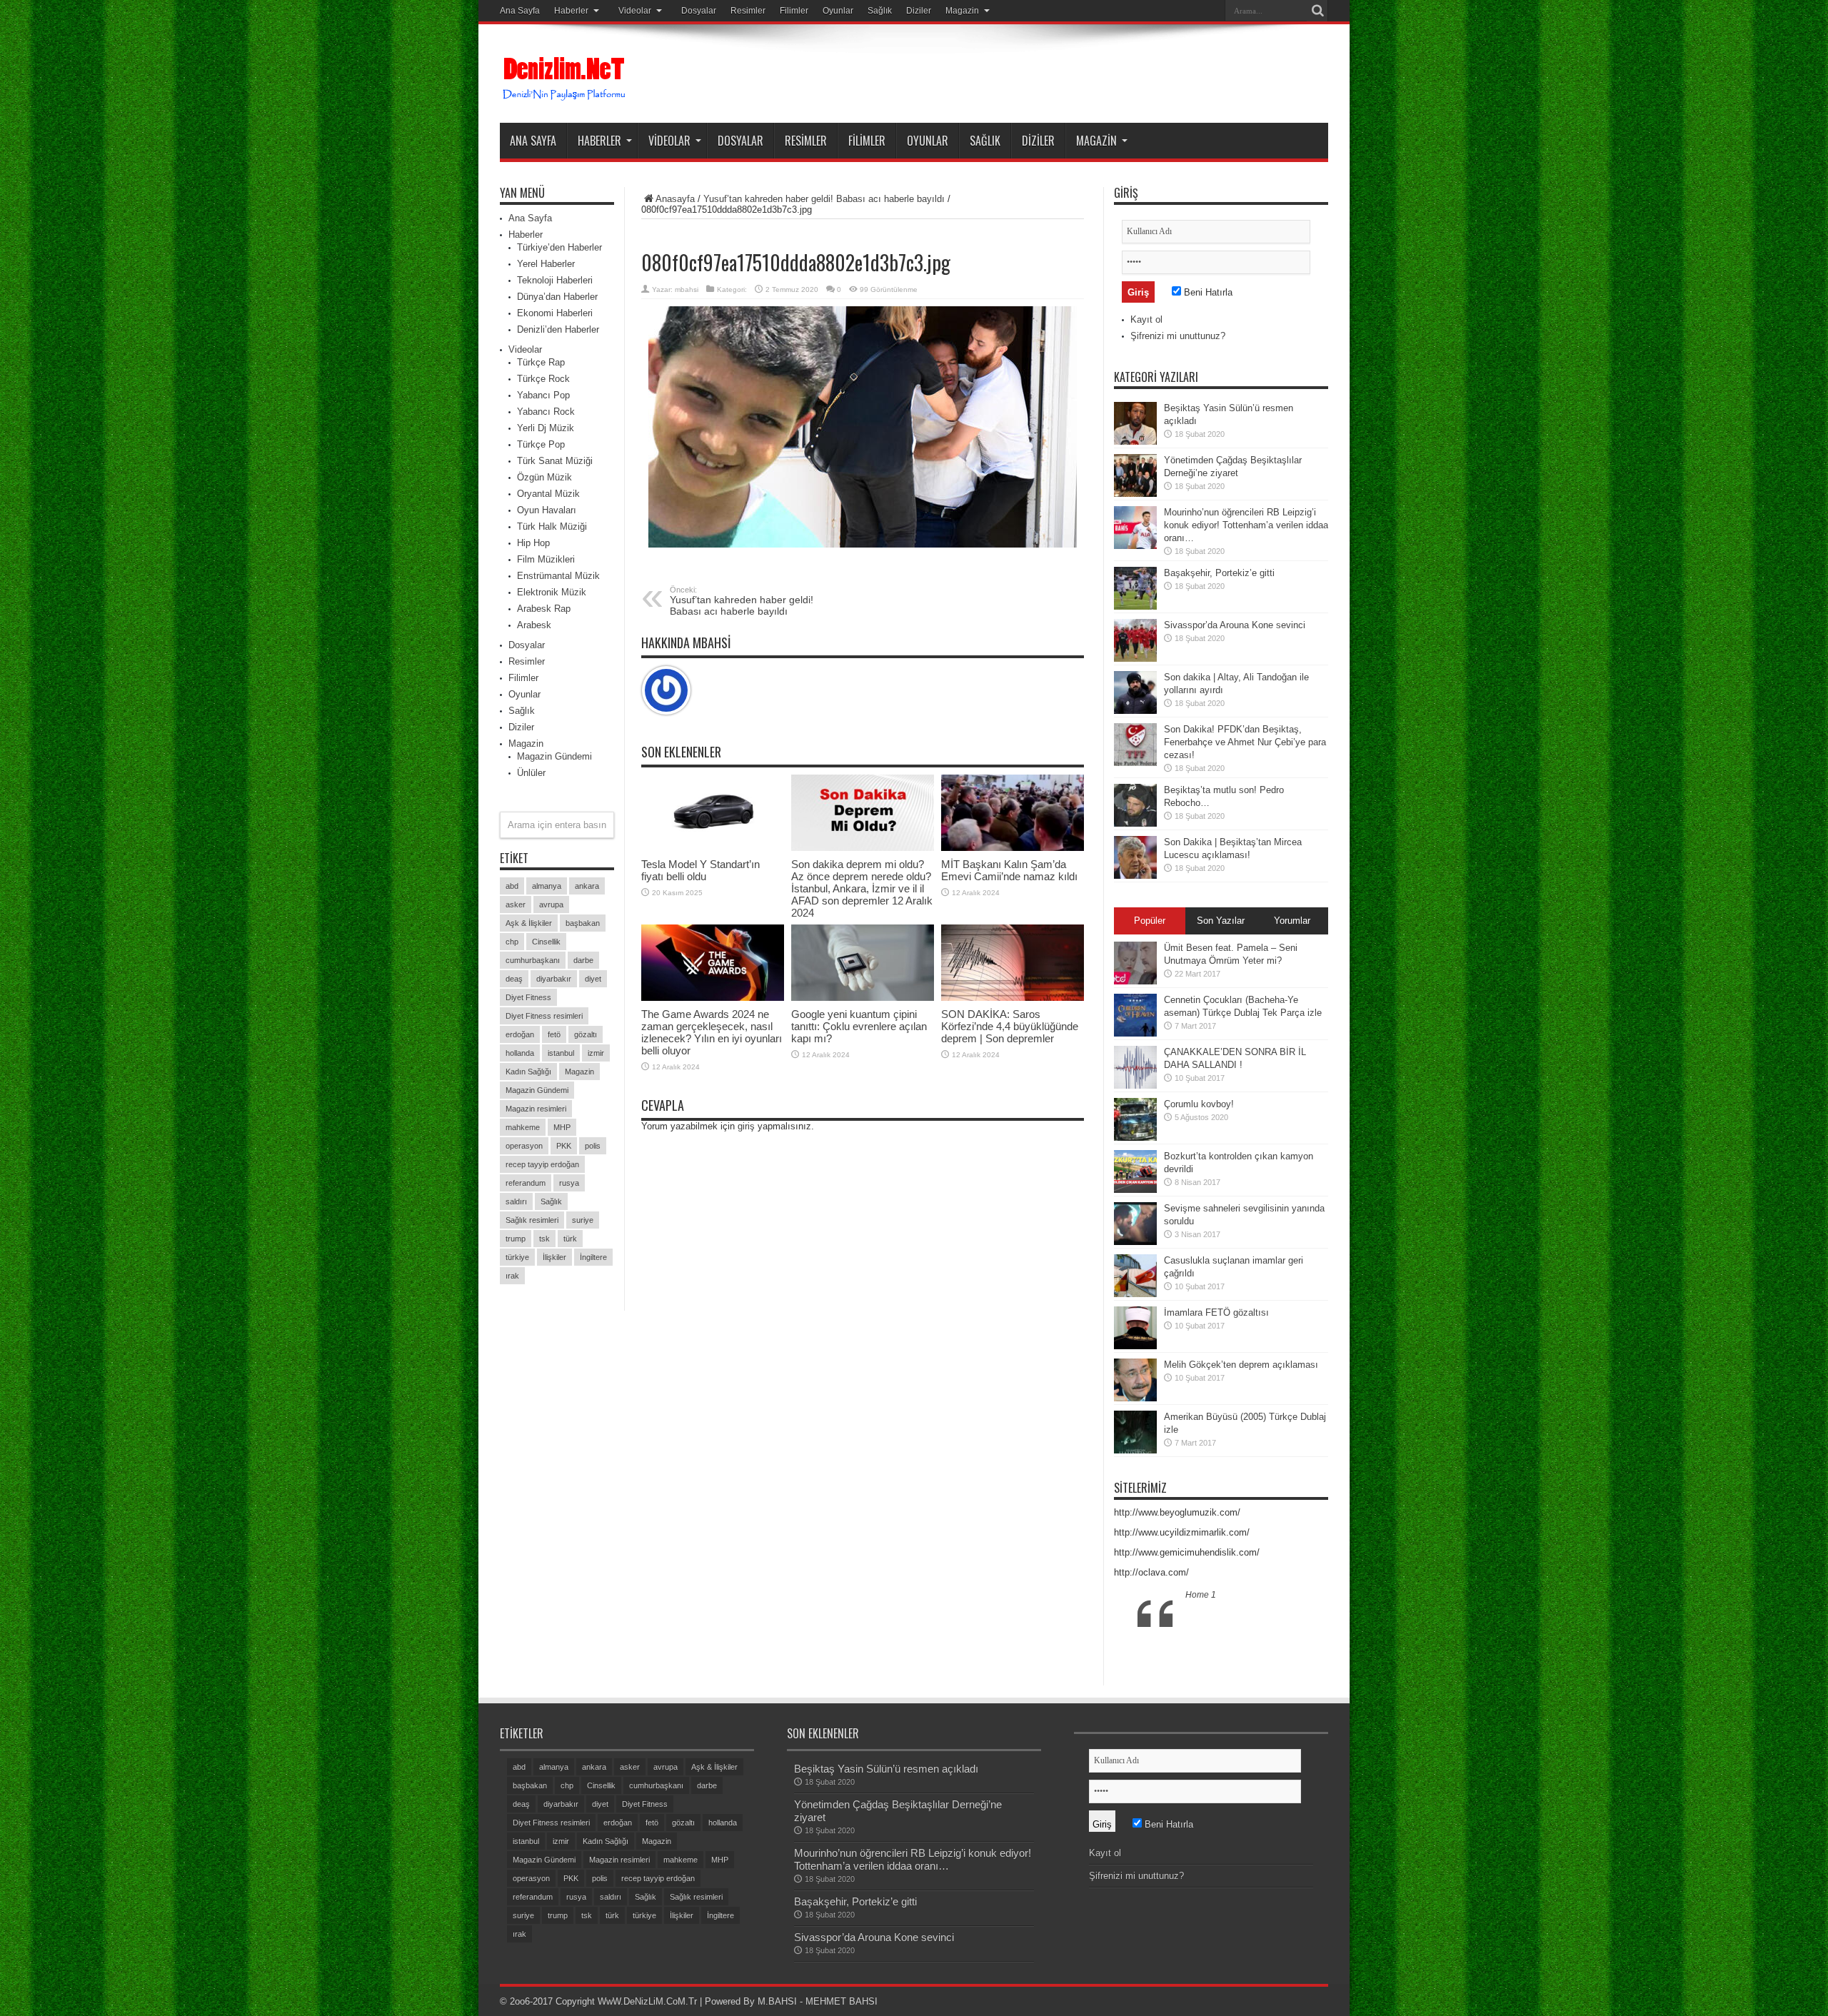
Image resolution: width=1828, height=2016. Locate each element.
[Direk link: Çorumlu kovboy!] (1135, 1119)
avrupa (551, 904)
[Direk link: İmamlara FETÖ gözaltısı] (1135, 1328)
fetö (554, 1034)
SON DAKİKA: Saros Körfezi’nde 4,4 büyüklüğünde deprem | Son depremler (1010, 1026)
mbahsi (687, 289)
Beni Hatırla (1207, 292)
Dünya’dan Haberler (557, 297)
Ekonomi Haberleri (555, 313)
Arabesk (534, 625)
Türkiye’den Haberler (559, 247)
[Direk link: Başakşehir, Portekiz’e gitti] (1135, 588)
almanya (547, 886)
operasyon (524, 1146)
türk (570, 1239)
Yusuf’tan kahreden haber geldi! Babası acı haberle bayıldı (824, 199)
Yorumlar (1292, 921)
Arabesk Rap (544, 609)
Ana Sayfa (520, 11)
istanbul (561, 1053)
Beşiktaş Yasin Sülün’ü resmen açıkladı (886, 1769)
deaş (514, 979)
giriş (746, 1126)
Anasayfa (675, 199)
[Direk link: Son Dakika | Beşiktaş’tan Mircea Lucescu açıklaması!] (1135, 857)
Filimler (794, 11)
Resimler (748, 11)
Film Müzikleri (546, 559)
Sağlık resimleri (532, 1220)
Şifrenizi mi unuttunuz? (1178, 336)
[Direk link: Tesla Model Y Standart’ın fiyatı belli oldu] (713, 813)
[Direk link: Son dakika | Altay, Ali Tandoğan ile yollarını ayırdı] (1135, 692)
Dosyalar (699, 11)
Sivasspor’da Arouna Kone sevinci (1235, 625)
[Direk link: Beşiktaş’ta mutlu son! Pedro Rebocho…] (1135, 805)
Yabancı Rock (546, 412)
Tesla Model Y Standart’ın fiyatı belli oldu (700, 870)
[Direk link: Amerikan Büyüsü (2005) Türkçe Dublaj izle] (1135, 1432)
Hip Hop (533, 543)
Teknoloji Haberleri (555, 280)
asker (516, 904)
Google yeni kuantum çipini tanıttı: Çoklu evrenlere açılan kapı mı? (859, 1026)
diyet (593, 979)
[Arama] (1317, 11)
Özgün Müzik (544, 477)
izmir (596, 1053)
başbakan (583, 923)
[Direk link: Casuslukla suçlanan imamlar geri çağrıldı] (1135, 1276)
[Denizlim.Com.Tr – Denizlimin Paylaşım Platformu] (565, 79)
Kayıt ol (1146, 319)
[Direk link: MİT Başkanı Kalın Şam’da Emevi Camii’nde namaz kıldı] (1013, 813)
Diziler (919, 11)
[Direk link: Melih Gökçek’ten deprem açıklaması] (1135, 1380)
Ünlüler (531, 773)
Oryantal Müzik (548, 494)
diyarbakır (554, 979)
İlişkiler (554, 1257)
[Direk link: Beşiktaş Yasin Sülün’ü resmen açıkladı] (1135, 423)
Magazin (962, 11)
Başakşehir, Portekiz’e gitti (1219, 573)
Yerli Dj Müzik (546, 428)
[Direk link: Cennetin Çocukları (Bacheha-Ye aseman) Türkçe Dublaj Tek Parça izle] (1135, 1015)
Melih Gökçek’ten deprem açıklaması (1241, 1365)
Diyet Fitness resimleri (544, 1016)
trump (516, 1239)
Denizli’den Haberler (558, 329)
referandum (526, 1183)
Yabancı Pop (543, 395)
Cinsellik (546, 942)
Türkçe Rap (541, 362)
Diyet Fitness (528, 997)
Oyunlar (838, 11)
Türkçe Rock (543, 379)
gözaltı (586, 1034)
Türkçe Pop (541, 444)
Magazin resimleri (536, 1109)
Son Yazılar (1221, 921)
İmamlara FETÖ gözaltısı (1216, 1312)
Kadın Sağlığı (528, 1072)
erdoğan (520, 1034)
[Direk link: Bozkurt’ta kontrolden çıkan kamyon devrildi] (1135, 1171)
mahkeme (523, 1127)
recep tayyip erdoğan (542, 1164)
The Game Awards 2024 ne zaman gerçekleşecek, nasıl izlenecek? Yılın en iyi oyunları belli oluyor (712, 1032)
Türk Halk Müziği (552, 526)
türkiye (517, 1257)
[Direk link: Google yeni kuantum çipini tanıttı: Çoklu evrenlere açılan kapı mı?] (863, 963)
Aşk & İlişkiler (529, 923)
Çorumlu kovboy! (1199, 1104)
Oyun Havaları (547, 510)
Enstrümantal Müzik (558, 576)
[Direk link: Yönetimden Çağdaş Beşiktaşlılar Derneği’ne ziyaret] (1135, 475)
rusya (569, 1183)
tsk (544, 1239)
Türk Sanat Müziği (555, 461)
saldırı (516, 1201)
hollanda (520, 1053)
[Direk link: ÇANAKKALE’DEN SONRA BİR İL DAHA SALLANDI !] (1135, 1067)
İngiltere (593, 1257)
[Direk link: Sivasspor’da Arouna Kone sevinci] (1135, 640)
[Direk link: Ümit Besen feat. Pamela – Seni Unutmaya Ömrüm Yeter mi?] (1135, 963)
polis (593, 1146)
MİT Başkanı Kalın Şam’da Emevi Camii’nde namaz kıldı (1009, 870)
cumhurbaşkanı (533, 960)
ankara (587, 886)
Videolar (635, 11)
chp (512, 942)
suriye (583, 1220)
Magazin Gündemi (554, 756)
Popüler (1150, 921)
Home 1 (1201, 1595)
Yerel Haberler (546, 264)
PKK (564, 1146)
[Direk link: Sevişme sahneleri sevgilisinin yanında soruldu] (1135, 1224)
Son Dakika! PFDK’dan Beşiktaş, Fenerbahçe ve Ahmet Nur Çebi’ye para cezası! (1245, 742)
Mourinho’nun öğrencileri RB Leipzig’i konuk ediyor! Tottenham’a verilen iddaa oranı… (1246, 525)
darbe (583, 960)
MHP (562, 1127)
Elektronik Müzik (552, 592)
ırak (512, 1276)
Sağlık (880, 11)
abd (512, 886)
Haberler (571, 11)
